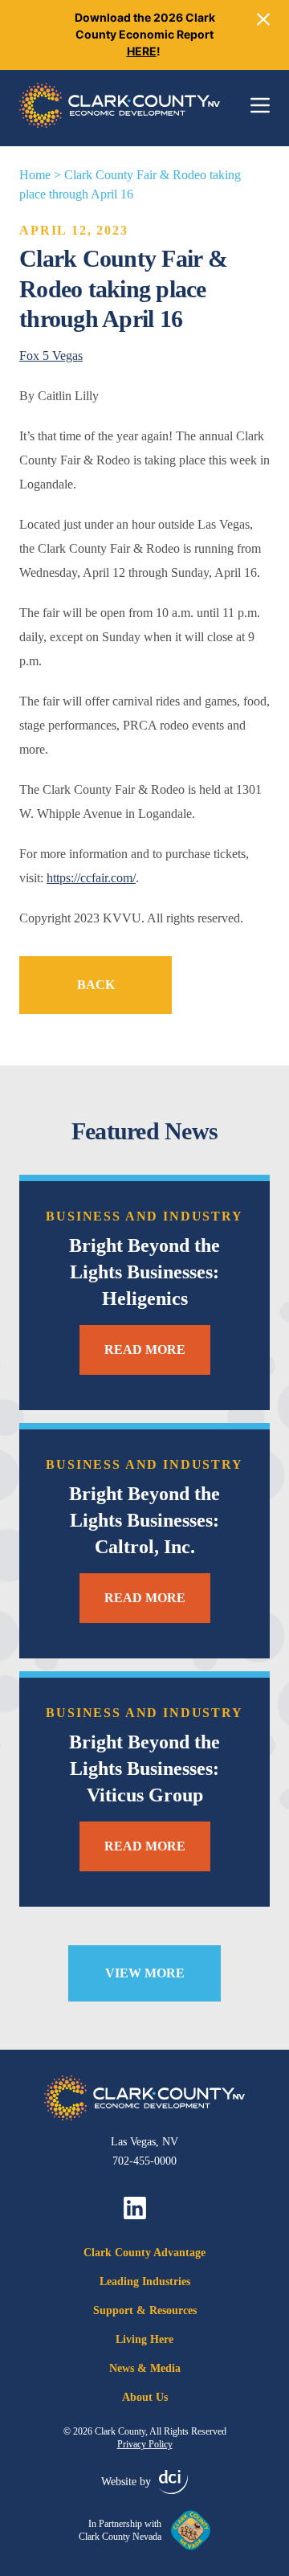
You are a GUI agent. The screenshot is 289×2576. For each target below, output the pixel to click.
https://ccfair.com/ (91, 878)
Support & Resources (145, 2310)
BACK (96, 985)
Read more (145, 1349)
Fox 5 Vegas (51, 356)
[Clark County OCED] (120, 105)
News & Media (145, 2368)
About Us (145, 2397)
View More (145, 1973)
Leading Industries (145, 2282)
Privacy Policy (145, 2444)
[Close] (263, 19)
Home (35, 175)
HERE (142, 51)
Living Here (144, 2339)
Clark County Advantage (144, 2253)
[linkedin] (135, 2208)
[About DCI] (173, 2482)
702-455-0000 (144, 2161)
